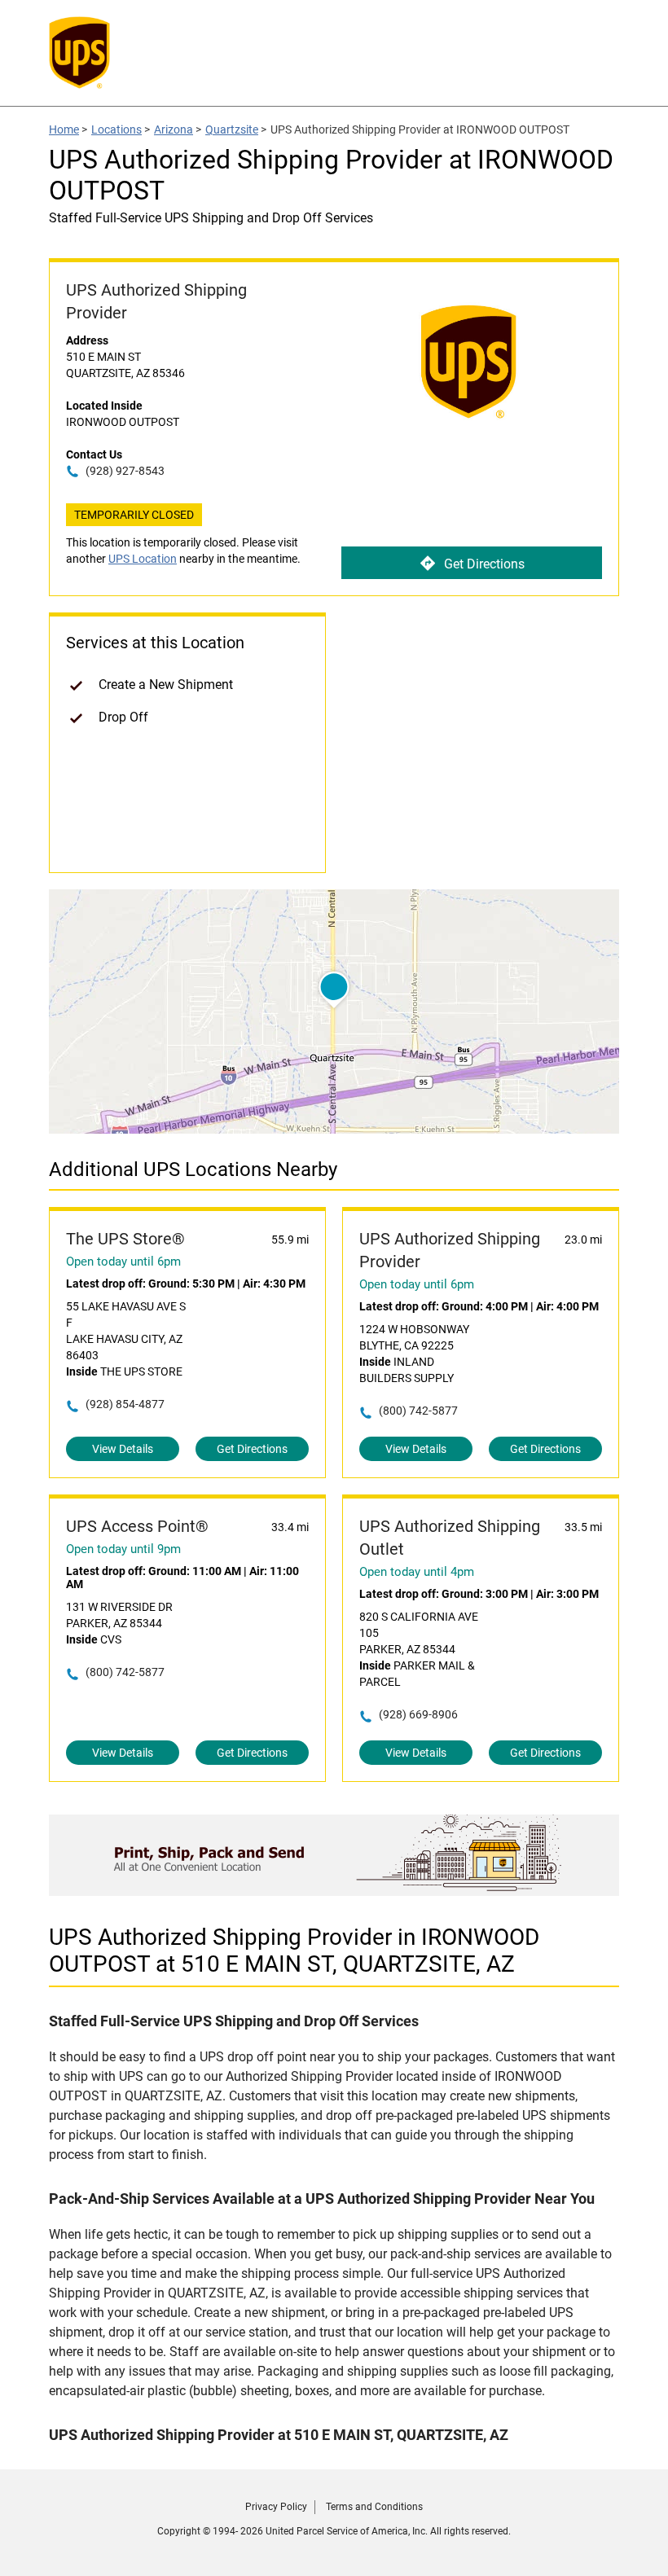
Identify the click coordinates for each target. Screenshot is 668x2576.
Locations (116, 129)
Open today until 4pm (417, 1572)
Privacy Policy (276, 2507)
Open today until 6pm (123, 1262)
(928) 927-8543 (125, 471)
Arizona (174, 129)
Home (64, 129)
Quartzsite (232, 129)
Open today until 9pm (123, 1549)
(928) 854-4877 (125, 1404)
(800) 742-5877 (418, 1411)
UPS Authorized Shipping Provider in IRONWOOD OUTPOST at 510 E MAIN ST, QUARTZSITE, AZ (294, 1951)
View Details (123, 1449)
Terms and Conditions (374, 2507)
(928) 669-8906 (418, 1714)
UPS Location (143, 559)
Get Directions (484, 564)
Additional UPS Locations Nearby (193, 1170)
